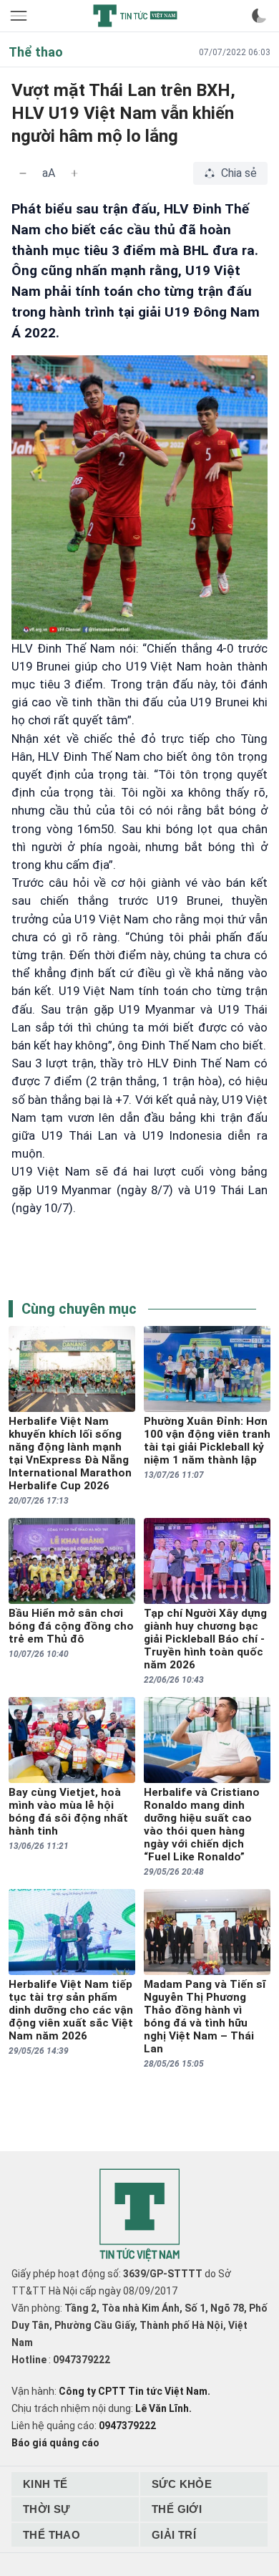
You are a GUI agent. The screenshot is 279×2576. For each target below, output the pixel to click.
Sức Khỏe (182, 2484)
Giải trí (174, 2535)
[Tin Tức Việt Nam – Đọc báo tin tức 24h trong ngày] (135, 16)
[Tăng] (74, 173)
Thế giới (177, 2509)
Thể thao (52, 2535)
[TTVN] (139, 2215)
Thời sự (46, 2509)
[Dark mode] (259, 16)
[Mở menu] (20, 16)
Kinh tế (45, 2484)
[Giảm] (23, 173)
